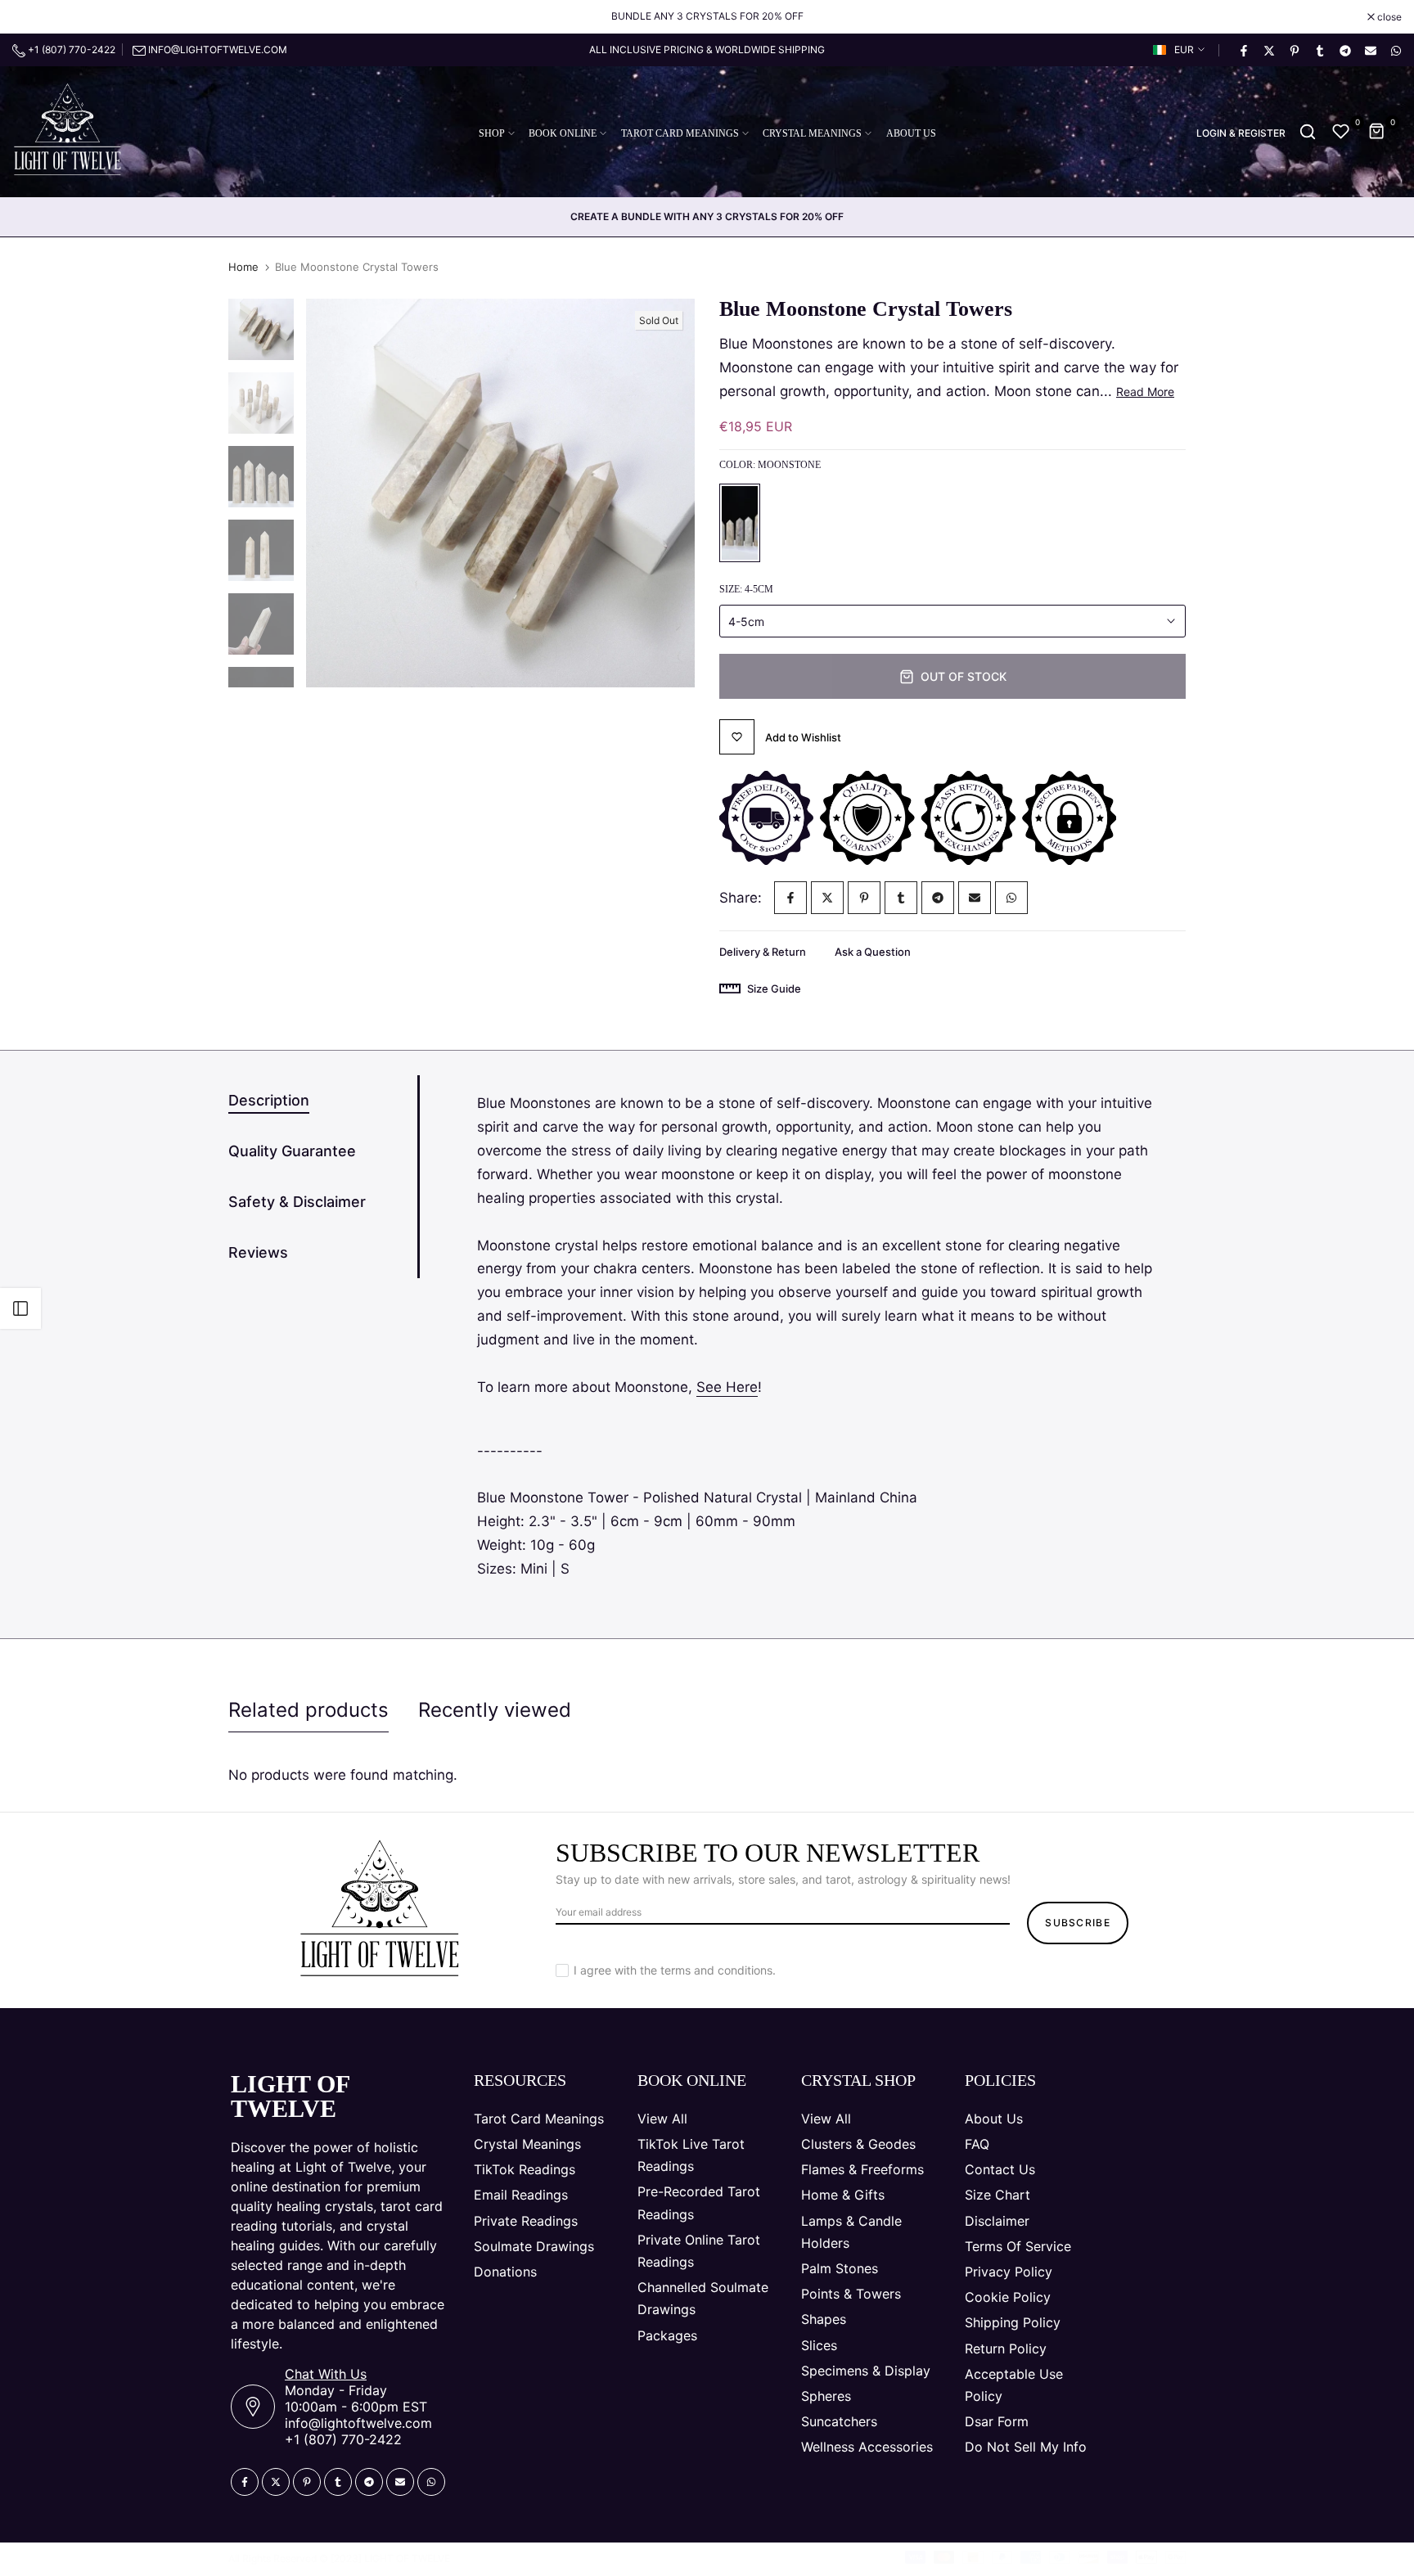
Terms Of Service (1018, 2246)
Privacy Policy (1009, 2272)
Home (243, 267)
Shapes (824, 2319)
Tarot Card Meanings (539, 2119)
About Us (994, 2119)
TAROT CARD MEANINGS (680, 133)
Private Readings (526, 2221)
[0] (1341, 132)
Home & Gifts (843, 2195)
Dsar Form (997, 2421)
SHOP (492, 133)
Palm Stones (840, 2268)
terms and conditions (716, 1970)
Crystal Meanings (527, 2144)
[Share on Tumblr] (1319, 50)
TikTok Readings (525, 2169)
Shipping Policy (1013, 2322)
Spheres (826, 2396)
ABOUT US (911, 133)
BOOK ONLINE (563, 133)
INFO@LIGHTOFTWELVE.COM (218, 50)
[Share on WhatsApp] (1395, 50)
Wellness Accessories (867, 2447)
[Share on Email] (1370, 50)
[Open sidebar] (20, 1308)
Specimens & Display (866, 2371)
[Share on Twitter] (1268, 50)
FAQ (977, 2144)
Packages (667, 2335)
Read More (1145, 392)
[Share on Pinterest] (1294, 50)
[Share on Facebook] (1243, 50)
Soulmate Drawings (534, 2246)
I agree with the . (675, 1970)
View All (662, 2119)
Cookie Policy (1008, 2297)
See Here (727, 1387)
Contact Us (1000, 2169)
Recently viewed (495, 1710)
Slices (819, 2345)
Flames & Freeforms (862, 2169)
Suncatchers (839, 2421)
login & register (1241, 133)
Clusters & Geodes (858, 2144)
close (33, 17)
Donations (505, 2272)
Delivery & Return (763, 952)
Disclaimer (997, 2221)
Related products (308, 1710)
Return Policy (1006, 2349)
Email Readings (521, 2195)
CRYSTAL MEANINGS (812, 133)
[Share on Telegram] (1344, 50)
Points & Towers (851, 2294)
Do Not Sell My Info (1026, 2447)
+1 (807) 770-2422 (70, 50)
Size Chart (997, 2195)
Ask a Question (873, 952)
